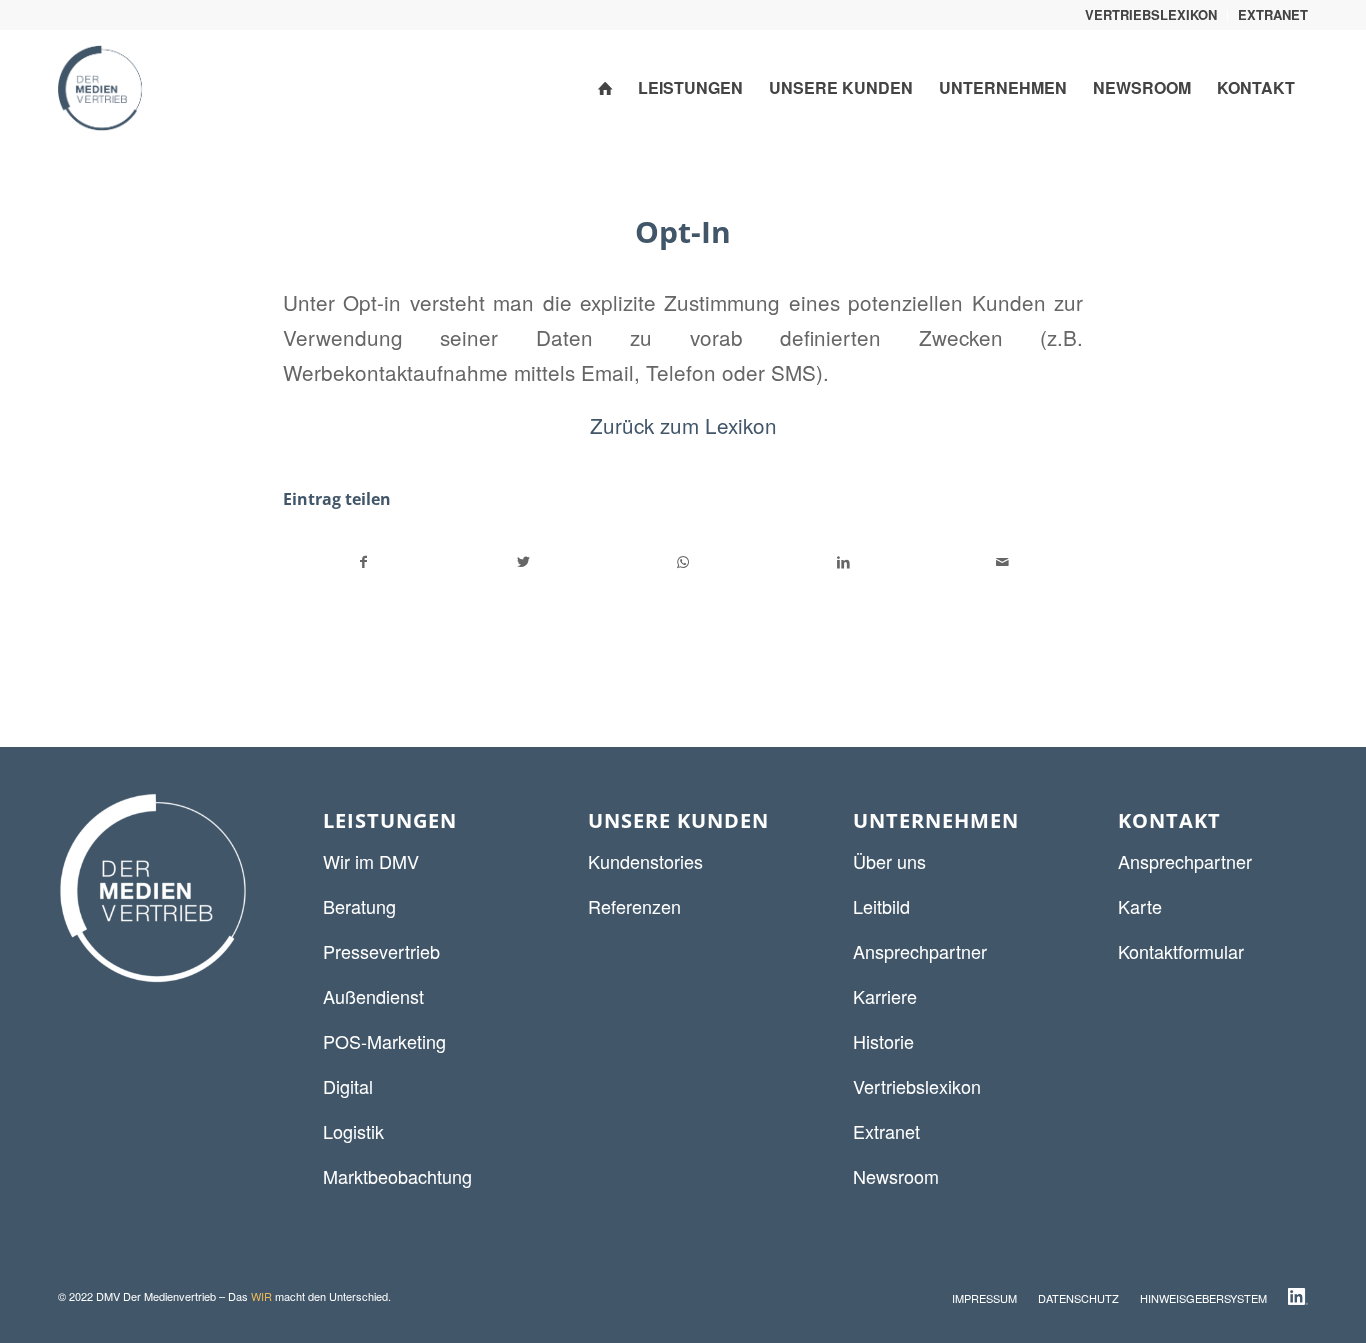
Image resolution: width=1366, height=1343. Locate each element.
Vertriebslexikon (917, 1086)
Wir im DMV (371, 861)
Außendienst (373, 996)
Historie (883, 1041)
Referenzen (634, 906)
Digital (348, 1086)
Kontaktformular (1181, 951)
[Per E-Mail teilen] (1002, 562)
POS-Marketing (384, 1041)
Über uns (889, 861)
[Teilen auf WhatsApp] (683, 562)
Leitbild (881, 906)
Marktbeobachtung (397, 1176)
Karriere (885, 996)
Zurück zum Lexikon (683, 425)
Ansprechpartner (920, 951)
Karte (1140, 906)
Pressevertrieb (381, 951)
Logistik (353, 1131)
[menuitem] (1151, 15)
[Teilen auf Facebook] (364, 562)
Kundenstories (645, 861)
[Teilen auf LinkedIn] (843, 562)
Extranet (886, 1131)
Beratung (359, 906)
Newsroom (896, 1176)
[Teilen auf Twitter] (524, 562)
